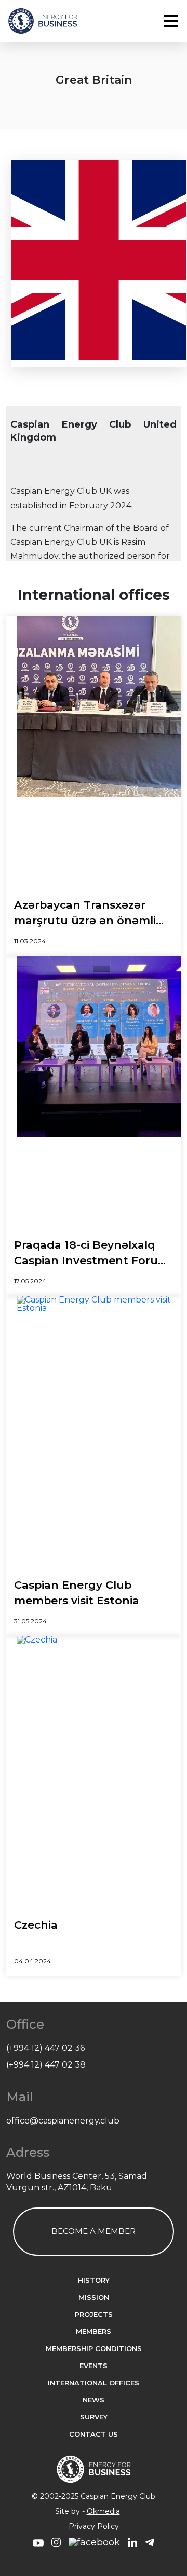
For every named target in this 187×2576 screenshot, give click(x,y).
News (94, 2400)
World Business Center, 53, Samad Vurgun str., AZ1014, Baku (77, 2182)
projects (94, 2315)
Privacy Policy (94, 2526)
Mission (94, 2297)
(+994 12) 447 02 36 (45, 2048)
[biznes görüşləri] (38, 2544)
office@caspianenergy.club (63, 2121)
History (94, 2280)
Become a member (94, 2231)
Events (94, 2366)
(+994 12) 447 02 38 (46, 2065)
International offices (94, 2383)
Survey (94, 2417)
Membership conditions (94, 2349)
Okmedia (103, 2511)
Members (94, 2332)
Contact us (94, 2434)
